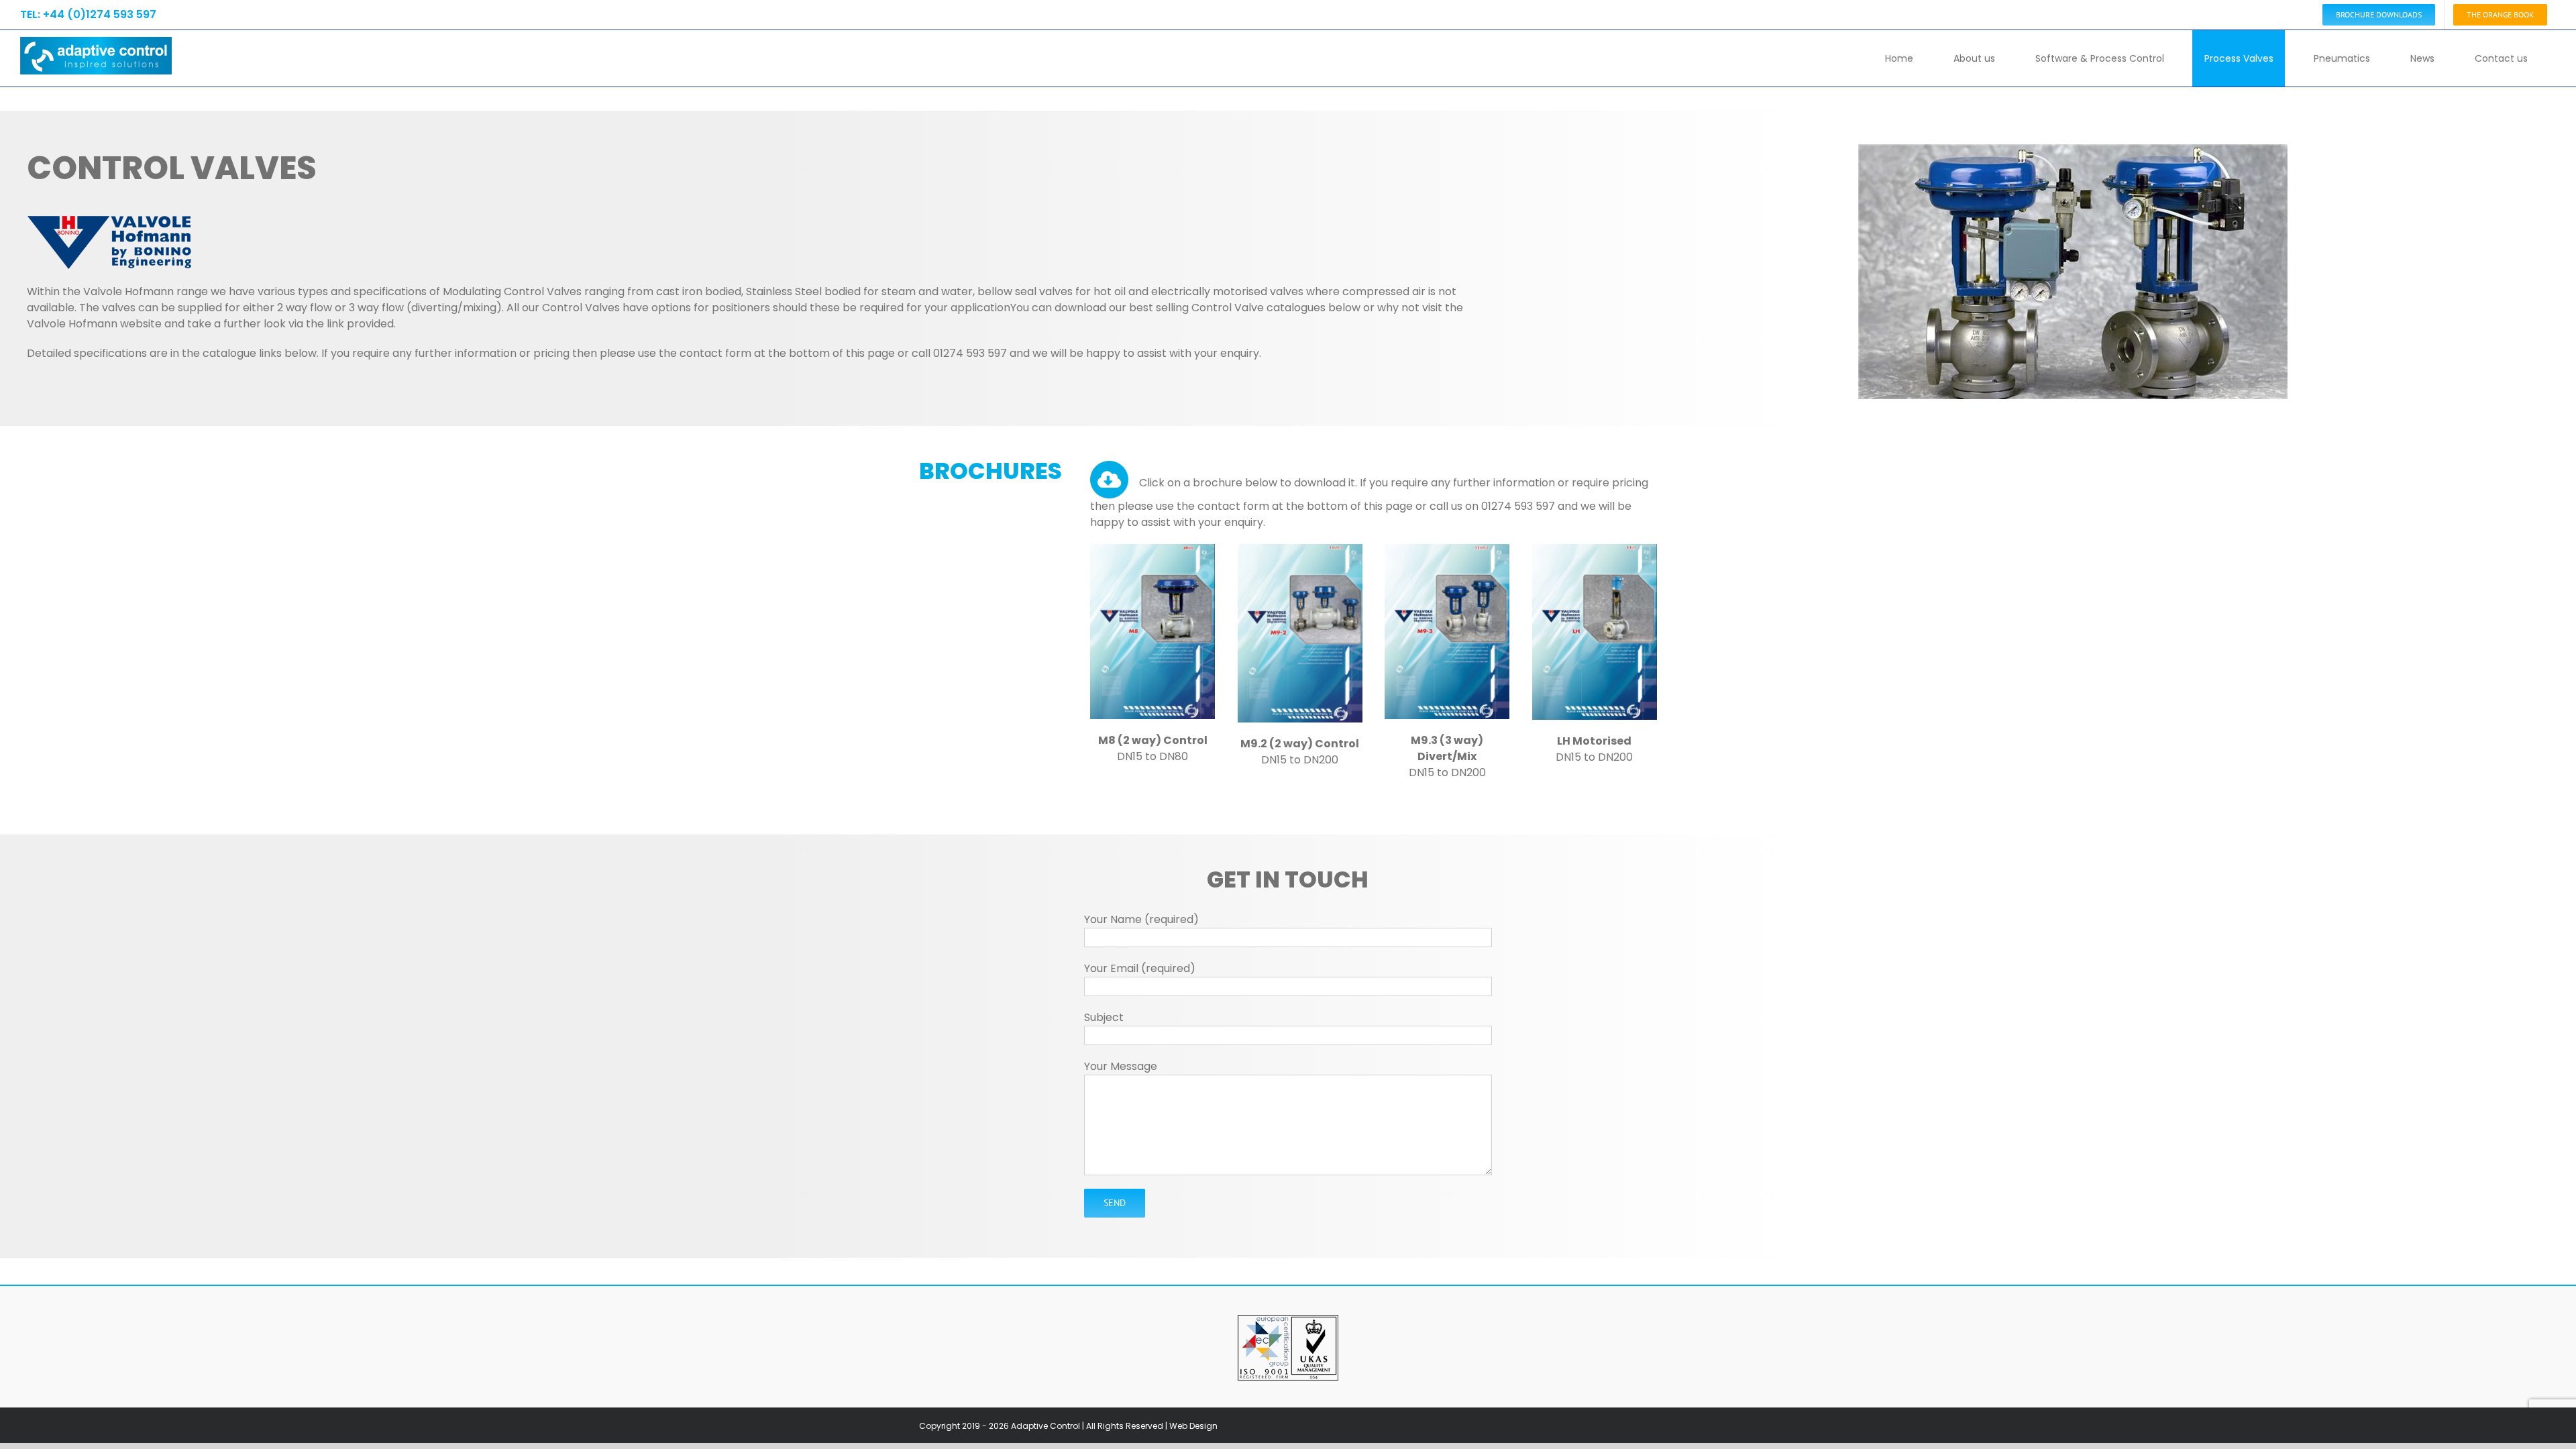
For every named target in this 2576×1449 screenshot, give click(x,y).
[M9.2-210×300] (1300, 549)
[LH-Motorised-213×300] (1595, 549)
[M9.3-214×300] (1447, 549)
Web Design (1193, 1426)
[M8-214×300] (1152, 549)
